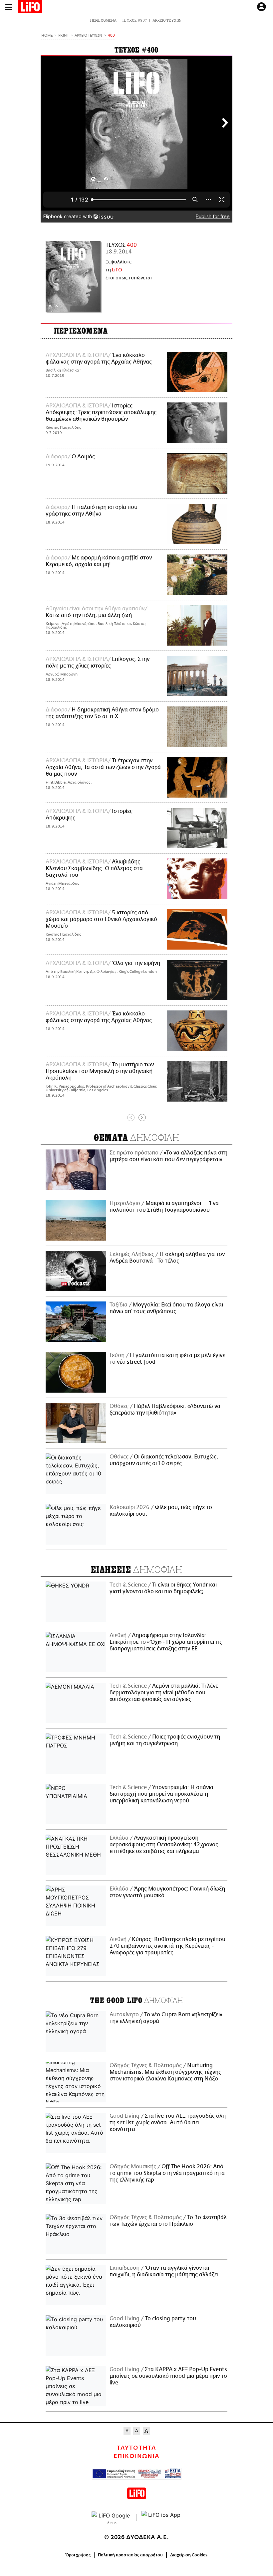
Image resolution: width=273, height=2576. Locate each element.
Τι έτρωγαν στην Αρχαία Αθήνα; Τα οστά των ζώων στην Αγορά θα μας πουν (103, 767)
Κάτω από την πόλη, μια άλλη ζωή (89, 615)
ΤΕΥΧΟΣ (121, 245)
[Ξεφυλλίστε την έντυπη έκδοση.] (73, 276)
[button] (9, 7)
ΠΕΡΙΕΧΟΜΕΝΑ (103, 20)
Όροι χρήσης (78, 2555)
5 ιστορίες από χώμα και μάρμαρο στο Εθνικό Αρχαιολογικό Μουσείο (101, 919)
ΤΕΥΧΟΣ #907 (135, 20)
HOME (47, 36)
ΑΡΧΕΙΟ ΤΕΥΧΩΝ (167, 20)
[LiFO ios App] (161, 2517)
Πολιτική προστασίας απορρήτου (130, 2555)
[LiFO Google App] (112, 2517)
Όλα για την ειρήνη (136, 963)
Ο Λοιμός (83, 457)
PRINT (64, 36)
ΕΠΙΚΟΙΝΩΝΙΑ (136, 2456)
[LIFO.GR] (30, 8)
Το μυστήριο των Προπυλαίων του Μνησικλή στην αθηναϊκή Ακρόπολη (100, 1071)
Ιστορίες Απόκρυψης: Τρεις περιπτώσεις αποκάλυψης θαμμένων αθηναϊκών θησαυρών (101, 412)
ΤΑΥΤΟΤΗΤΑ (136, 2448)
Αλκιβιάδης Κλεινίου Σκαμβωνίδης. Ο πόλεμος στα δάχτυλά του (94, 868)
